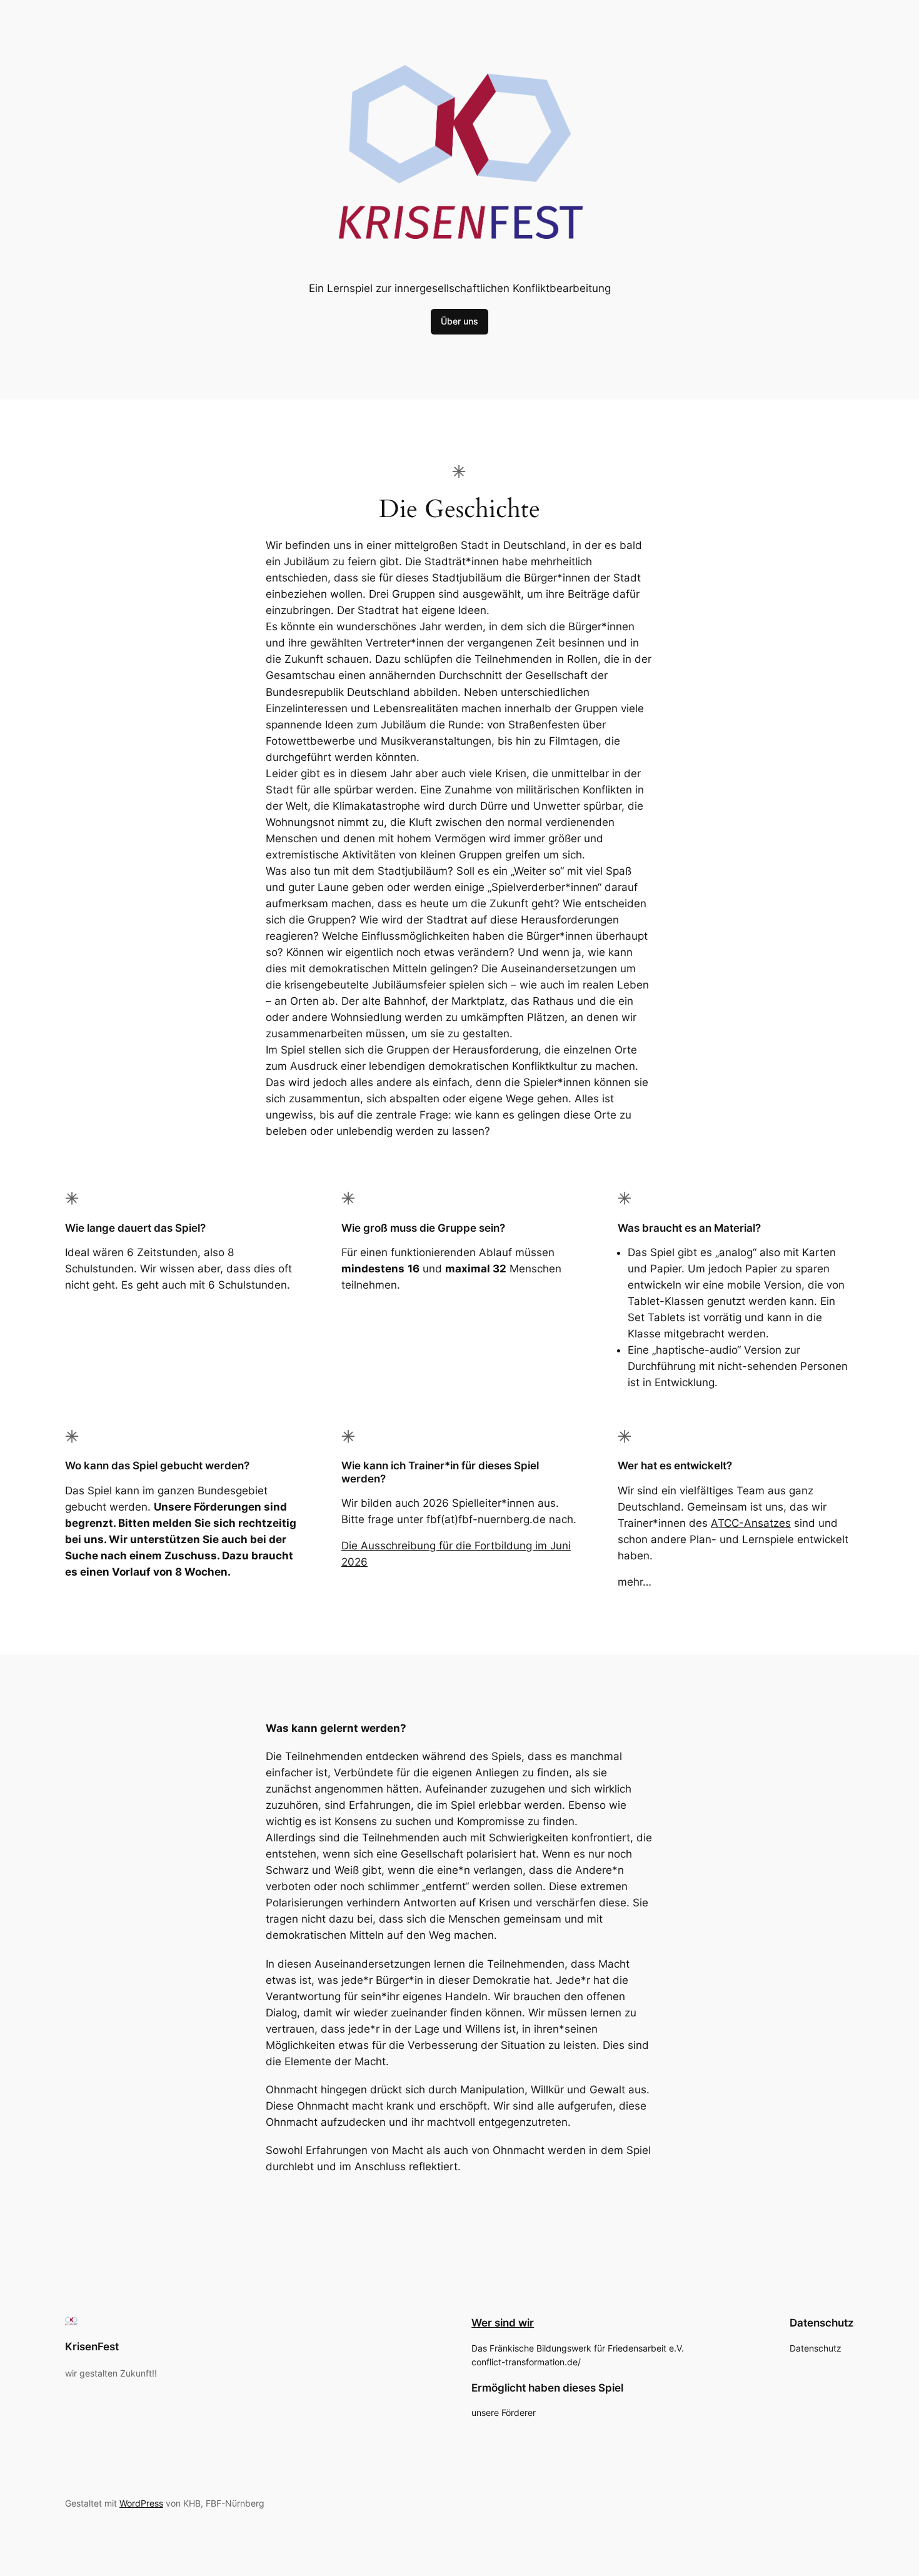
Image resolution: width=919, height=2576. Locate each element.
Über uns (459, 321)
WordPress (141, 2503)
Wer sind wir (503, 2323)
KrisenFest (92, 2347)
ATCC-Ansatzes (751, 1523)
